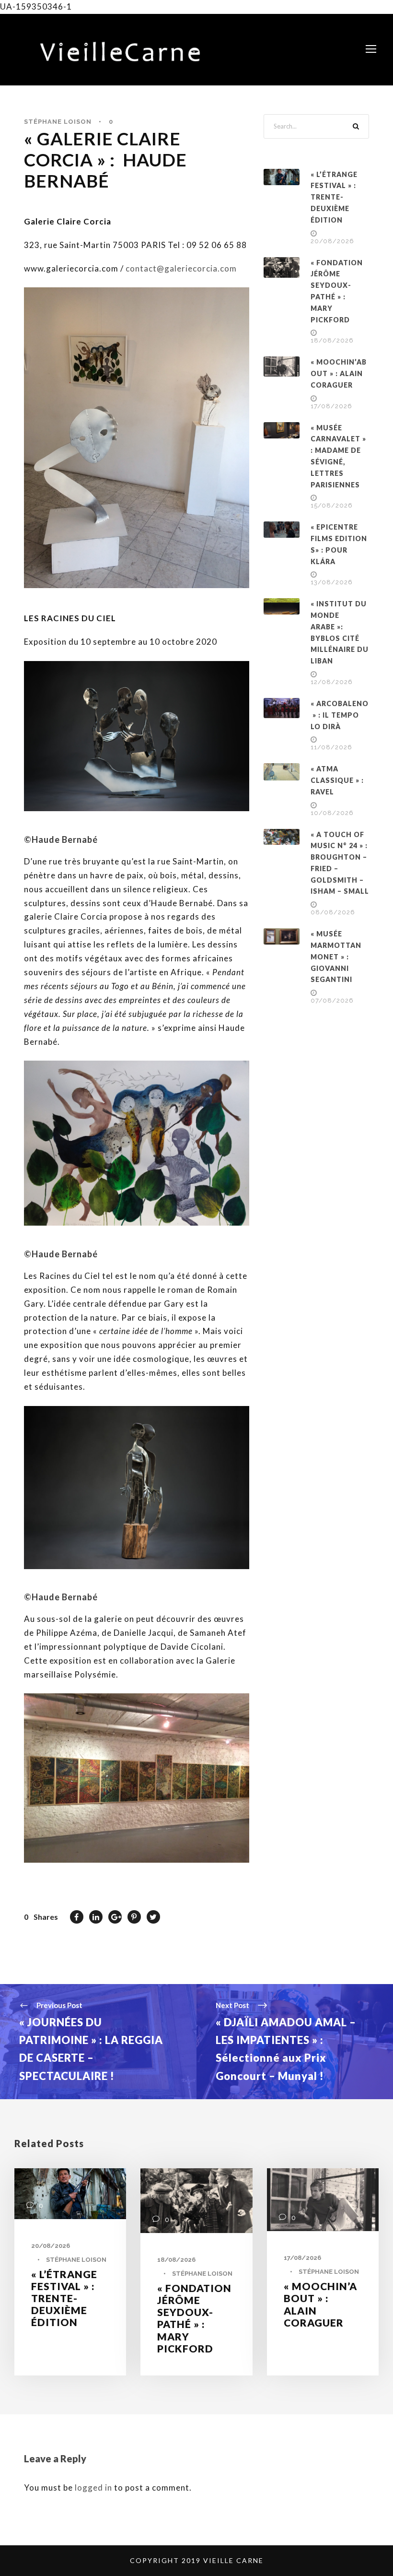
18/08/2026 (332, 340)
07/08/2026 (332, 1000)
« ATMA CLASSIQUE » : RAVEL (337, 780)
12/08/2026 (332, 682)
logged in (93, 2487)
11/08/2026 (331, 747)
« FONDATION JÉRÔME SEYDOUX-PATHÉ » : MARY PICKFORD (194, 2318)
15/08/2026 (332, 505)
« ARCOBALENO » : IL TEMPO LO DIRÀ (340, 715)
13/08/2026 (332, 582)
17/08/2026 (331, 406)
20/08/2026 (332, 241)
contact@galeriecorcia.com (181, 268)
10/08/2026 (332, 813)
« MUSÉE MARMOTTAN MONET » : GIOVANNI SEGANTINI (336, 957)
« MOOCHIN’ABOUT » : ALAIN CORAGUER (339, 373)
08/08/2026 (333, 912)
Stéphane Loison (58, 122)
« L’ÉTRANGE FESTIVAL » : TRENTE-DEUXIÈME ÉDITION (334, 197)
